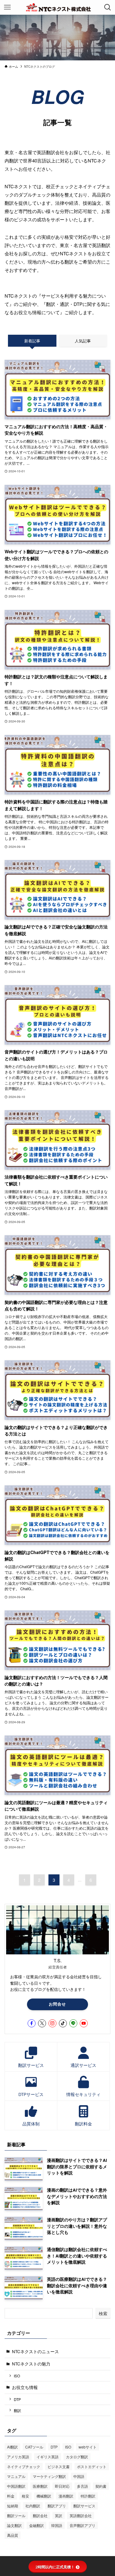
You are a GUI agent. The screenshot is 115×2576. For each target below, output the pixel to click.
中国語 (79, 2476)
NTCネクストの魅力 (31, 2364)
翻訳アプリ (57, 2506)
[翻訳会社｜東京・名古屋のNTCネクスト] (57, 7)
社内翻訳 (33, 2506)
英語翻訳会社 (81, 2515)
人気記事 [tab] (83, 341)
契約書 (101, 2486)
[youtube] (84, 2023)
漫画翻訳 (66, 2496)
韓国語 (57, 2525)
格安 (25, 2496)
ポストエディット (92, 2466)
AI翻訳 (12, 2447)
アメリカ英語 (18, 2457)
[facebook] (32, 2023)
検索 (103, 2313)
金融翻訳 (36, 2525)
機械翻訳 (44, 2496)
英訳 (59, 2515)
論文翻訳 (14, 2525)
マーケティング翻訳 (49, 2476)
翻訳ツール (16, 2515)
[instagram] (52, 2023)
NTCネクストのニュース (35, 2351)
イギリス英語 (48, 2457)
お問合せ (57, 2004)
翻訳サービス (84, 2506)
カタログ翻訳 (77, 2457)
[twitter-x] (42, 2023)
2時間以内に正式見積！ (55, 2567)
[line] (73, 2023)
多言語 (82, 2486)
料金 (11, 2496)
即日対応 (62, 2486)
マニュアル (16, 2476)
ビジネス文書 (59, 2466)
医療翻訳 (40, 2486)
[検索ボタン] (108, 7)
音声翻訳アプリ (82, 2525)
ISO (17, 2376)
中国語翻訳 (16, 2486)
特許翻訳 (88, 2496)
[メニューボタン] (7, 7)
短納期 (13, 2506)
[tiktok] (63, 2023)
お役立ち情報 (25, 2387)
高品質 (13, 2535)
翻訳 (17, 2410)
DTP (17, 2399)
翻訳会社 (40, 2515)
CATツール (34, 2447)
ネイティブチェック (24, 2466)
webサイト (88, 2447)
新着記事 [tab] (32, 341)
